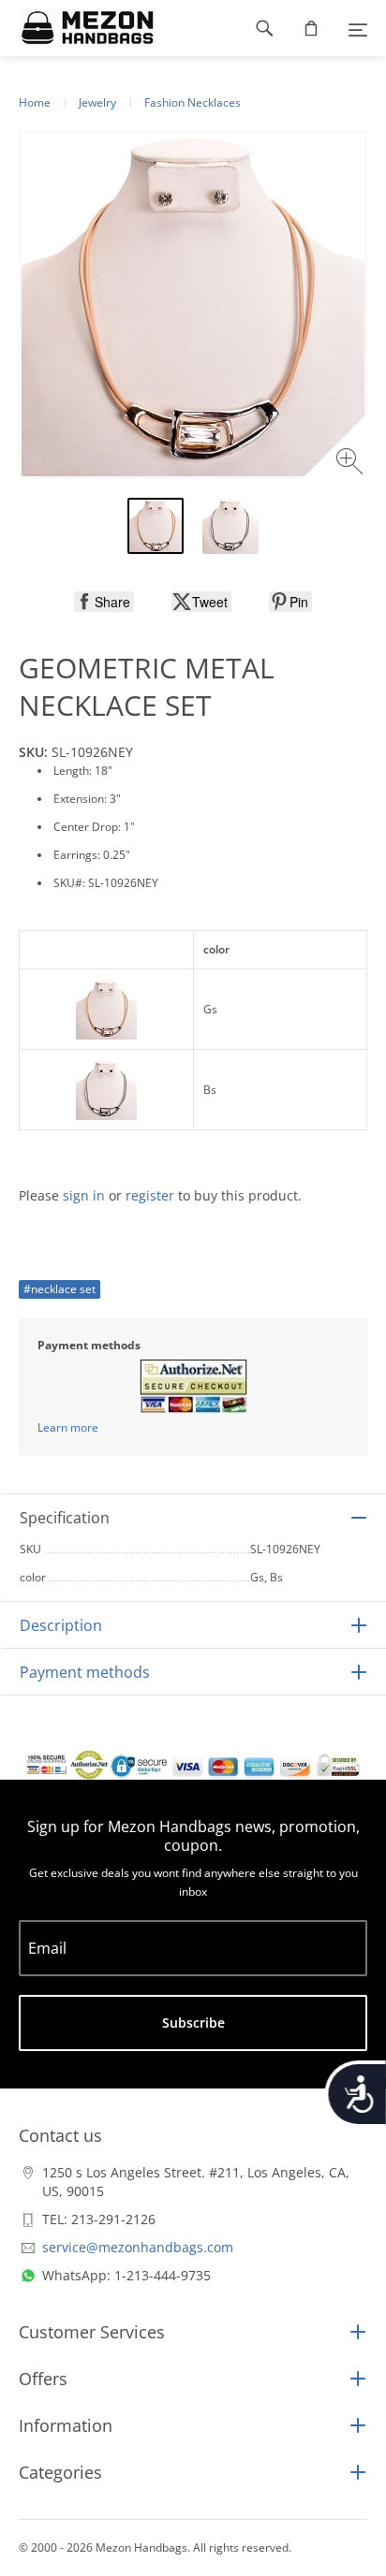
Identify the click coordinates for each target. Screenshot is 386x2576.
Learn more (68, 1427)
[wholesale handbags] (78, 28)
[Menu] (358, 28)
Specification (65, 1518)
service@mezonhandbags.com (138, 2247)
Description (61, 1625)
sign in (84, 1195)
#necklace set (59, 1289)
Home (35, 102)
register (150, 1195)
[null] (104, 602)
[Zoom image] (352, 464)
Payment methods (85, 1672)
